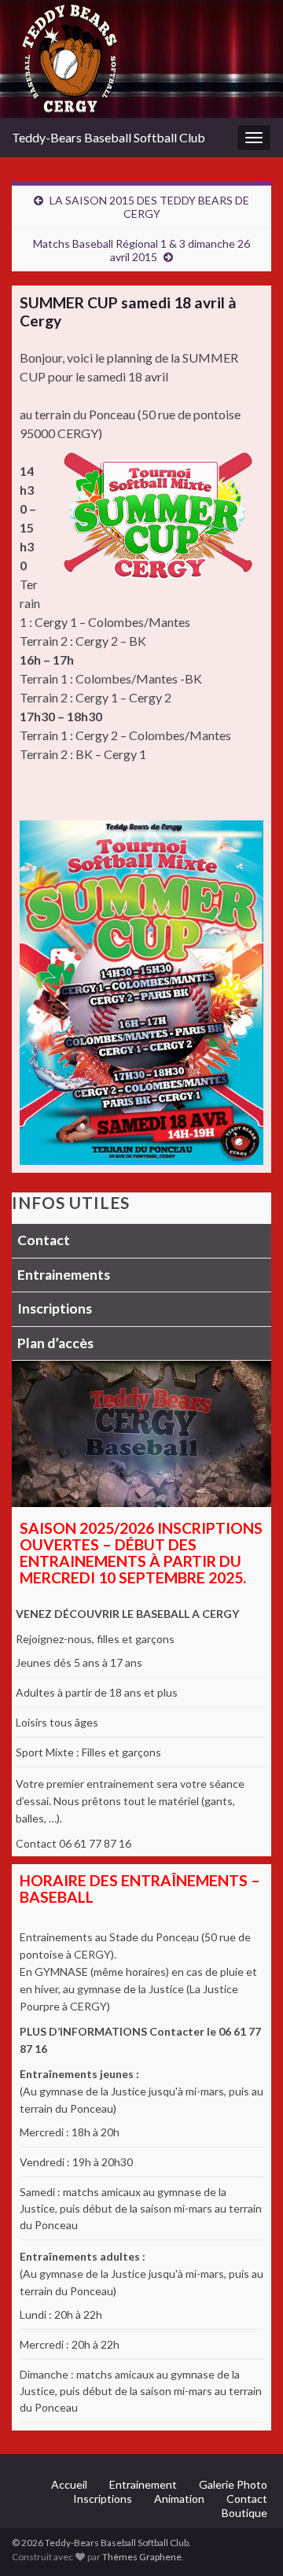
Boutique (244, 2513)
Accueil (69, 2484)
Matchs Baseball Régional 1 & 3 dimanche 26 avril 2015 (141, 250)
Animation (179, 2499)
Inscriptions (55, 1308)
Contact (44, 1240)
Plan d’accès (55, 1343)
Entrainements (64, 1275)
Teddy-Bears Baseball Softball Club (108, 137)
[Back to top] (248, 2541)
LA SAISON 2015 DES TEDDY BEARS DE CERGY (149, 207)
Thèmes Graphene (142, 2557)
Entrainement (143, 2484)
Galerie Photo (233, 2484)
